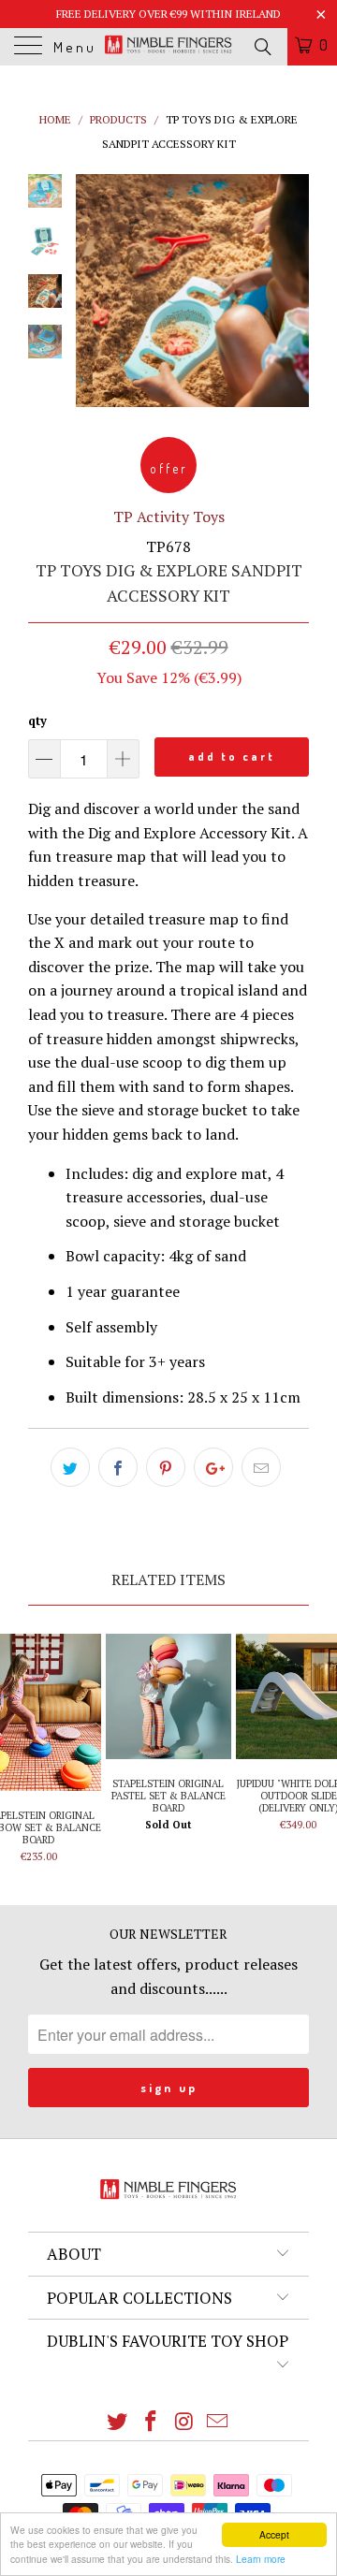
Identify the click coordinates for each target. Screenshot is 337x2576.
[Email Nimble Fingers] (218, 2422)
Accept (274, 2534)
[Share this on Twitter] (70, 1467)
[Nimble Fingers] (168, 47)
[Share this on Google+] (213, 1467)
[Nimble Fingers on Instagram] (184, 2422)
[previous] (94, 291)
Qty (37, 720)
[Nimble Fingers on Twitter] (118, 2422)
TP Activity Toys (169, 517)
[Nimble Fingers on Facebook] (151, 2422)
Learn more (261, 2559)
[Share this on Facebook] (118, 1467)
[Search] (262, 46)
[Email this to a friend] (261, 1467)
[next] (291, 291)
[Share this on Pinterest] (166, 1467)
